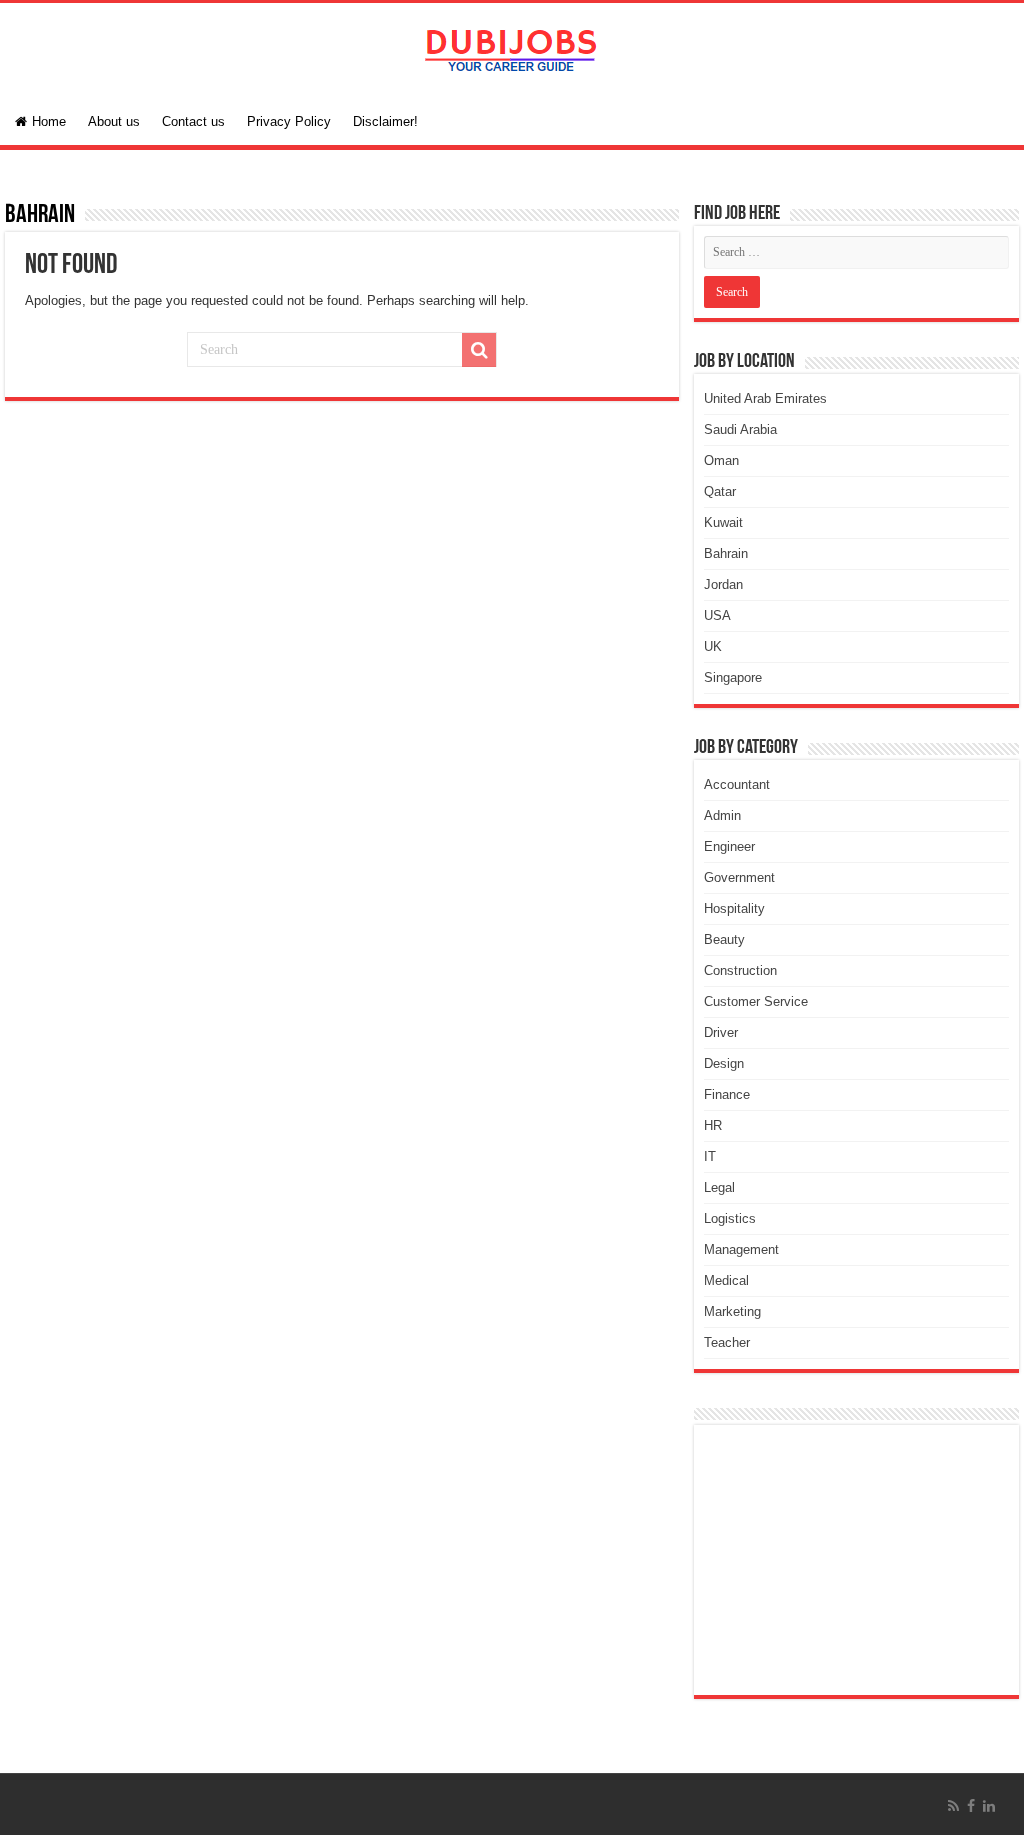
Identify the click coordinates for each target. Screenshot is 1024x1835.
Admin (722, 815)
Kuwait (723, 522)
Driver (721, 1032)
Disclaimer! (385, 121)
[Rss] (953, 1806)
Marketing (732, 1311)
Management (741, 1249)
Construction (740, 970)
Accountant (737, 784)
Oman (721, 460)
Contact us (193, 121)
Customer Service (756, 1001)
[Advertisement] (856, 1560)
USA (717, 615)
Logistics (730, 1218)
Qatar (720, 491)
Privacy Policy (289, 121)
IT (710, 1156)
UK (713, 646)
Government (739, 877)
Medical (726, 1280)
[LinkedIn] (989, 1806)
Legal (719, 1187)
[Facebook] (971, 1806)
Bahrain (726, 553)
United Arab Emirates (765, 398)
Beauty (724, 939)
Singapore (733, 677)
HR (713, 1125)
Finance (727, 1094)
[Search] (479, 350)
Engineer (729, 846)
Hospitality (734, 908)
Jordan (723, 584)
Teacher (727, 1342)
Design (724, 1063)
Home (49, 121)
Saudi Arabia (740, 429)
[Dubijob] (512, 47)
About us (114, 121)
